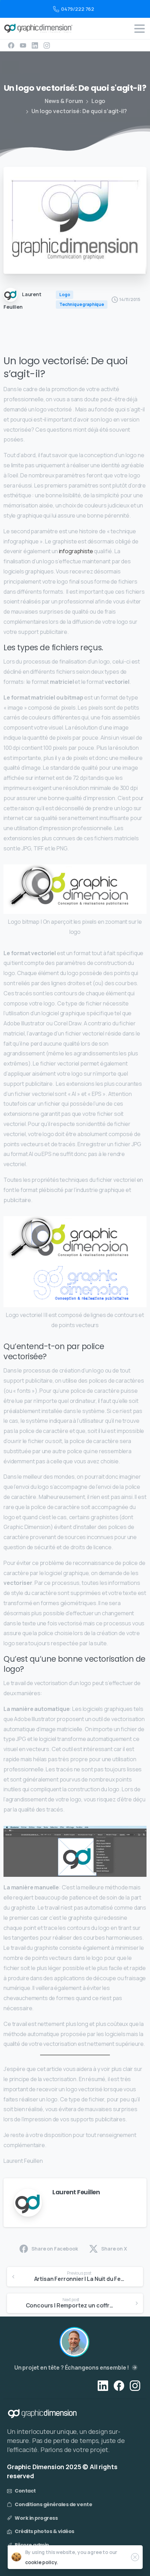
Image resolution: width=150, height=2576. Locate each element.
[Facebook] (11, 45)
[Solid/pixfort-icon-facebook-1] (119, 2385)
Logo (98, 101)
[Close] (135, 2557)
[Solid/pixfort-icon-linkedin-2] (103, 2385)
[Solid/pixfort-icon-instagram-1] (135, 2385)
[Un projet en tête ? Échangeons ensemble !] (74, 2342)
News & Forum (64, 101)
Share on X (114, 2249)
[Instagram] (47, 45)
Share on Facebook (55, 2249)
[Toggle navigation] (140, 29)
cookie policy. (42, 2562)
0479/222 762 (78, 9)
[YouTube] (23, 45)
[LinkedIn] (35, 45)
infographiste (76, 551)
